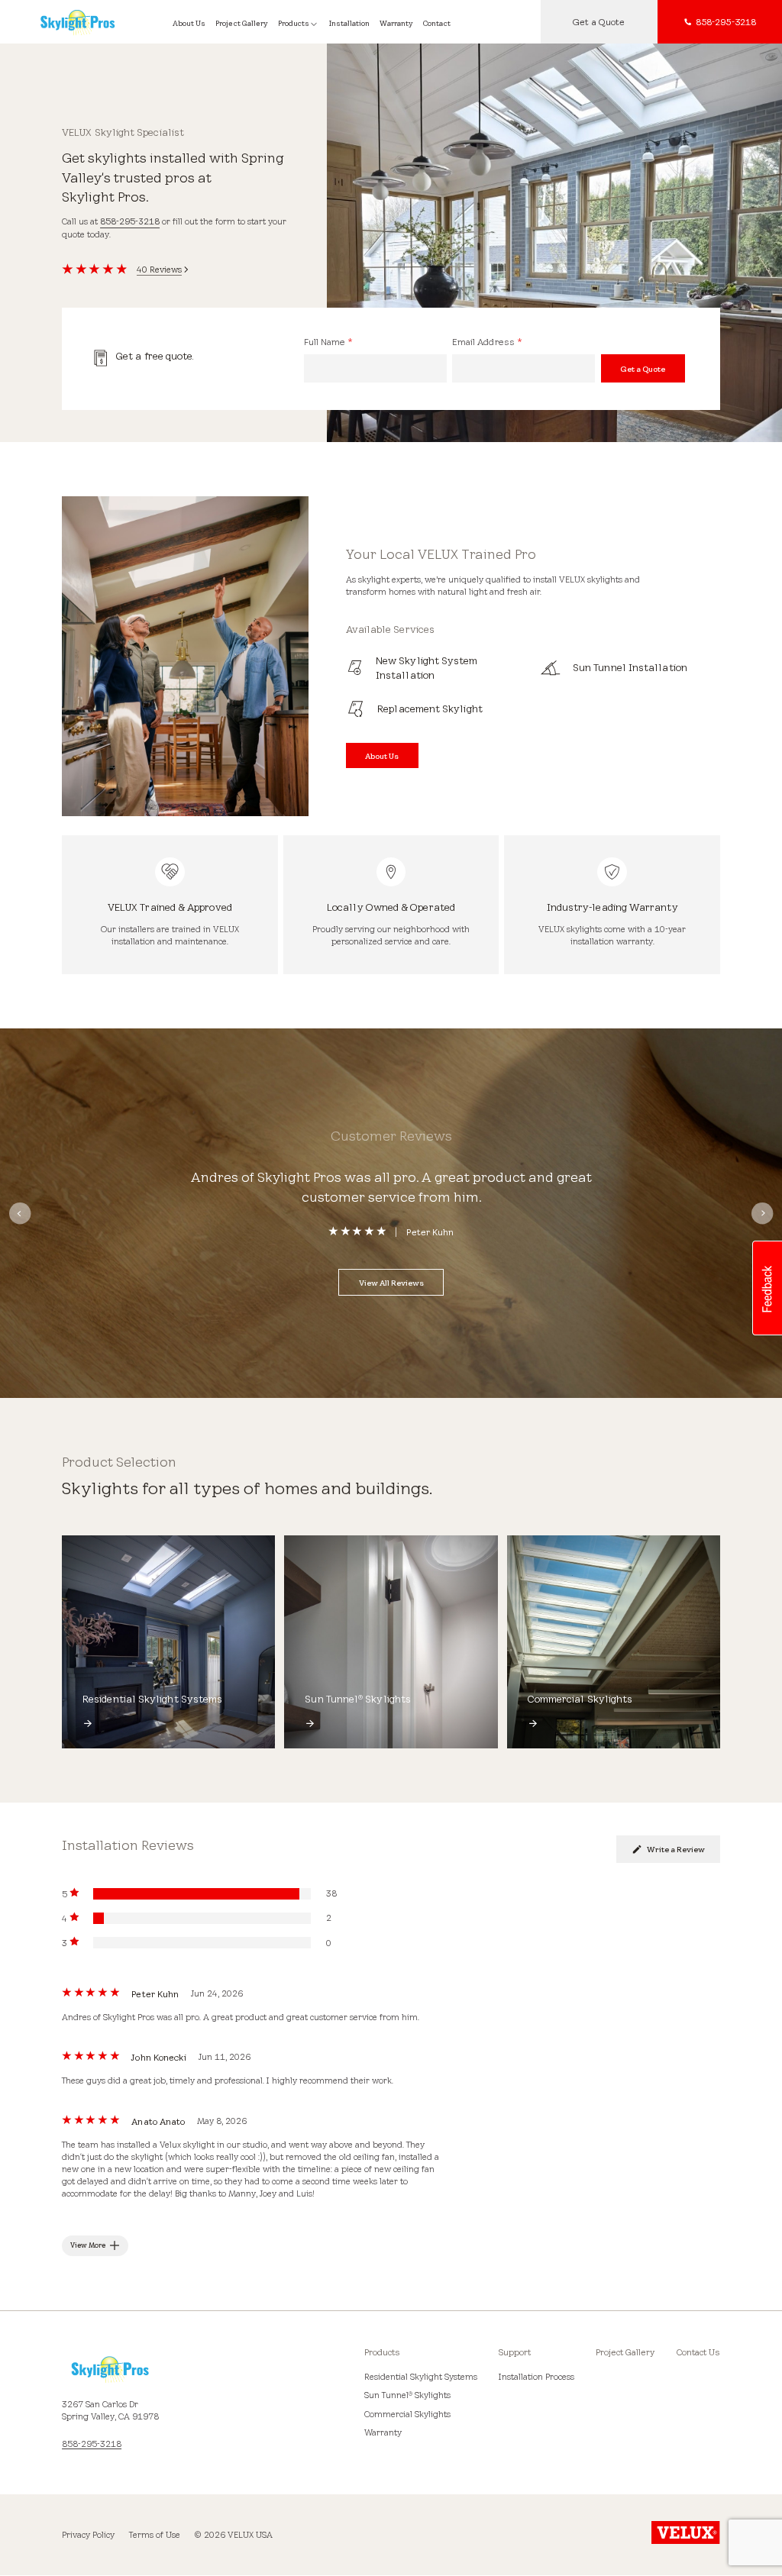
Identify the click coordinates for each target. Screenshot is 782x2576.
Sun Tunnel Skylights (407, 2395)
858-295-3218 (130, 221)
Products (382, 2352)
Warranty (383, 2432)
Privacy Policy (88, 2535)
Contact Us (698, 2352)
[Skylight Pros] (88, 22)
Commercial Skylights (407, 2414)
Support (515, 2352)
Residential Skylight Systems (421, 2377)
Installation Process (536, 2377)
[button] (767, 1288)
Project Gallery (625, 2352)
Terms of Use (155, 2535)
